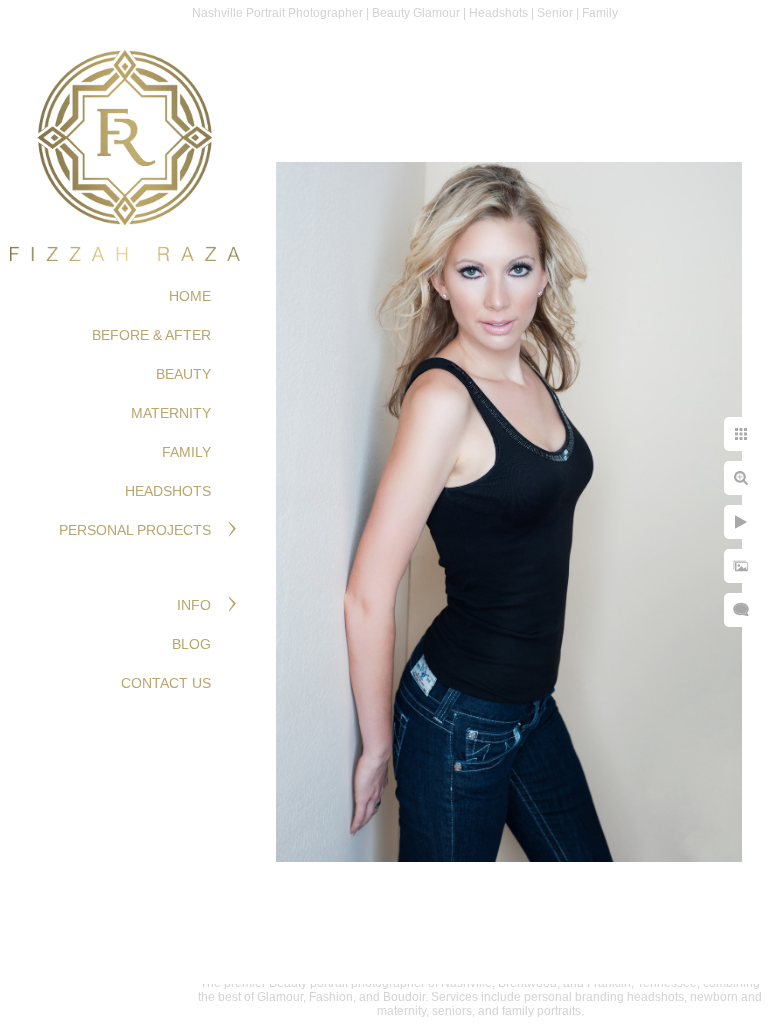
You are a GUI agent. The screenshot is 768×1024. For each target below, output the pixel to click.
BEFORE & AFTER (151, 335)
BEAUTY (183, 374)
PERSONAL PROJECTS (135, 530)
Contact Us (166, 683)
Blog (191, 644)
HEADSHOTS (168, 491)
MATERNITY (171, 413)
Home (190, 296)
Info (194, 605)
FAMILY (186, 452)
